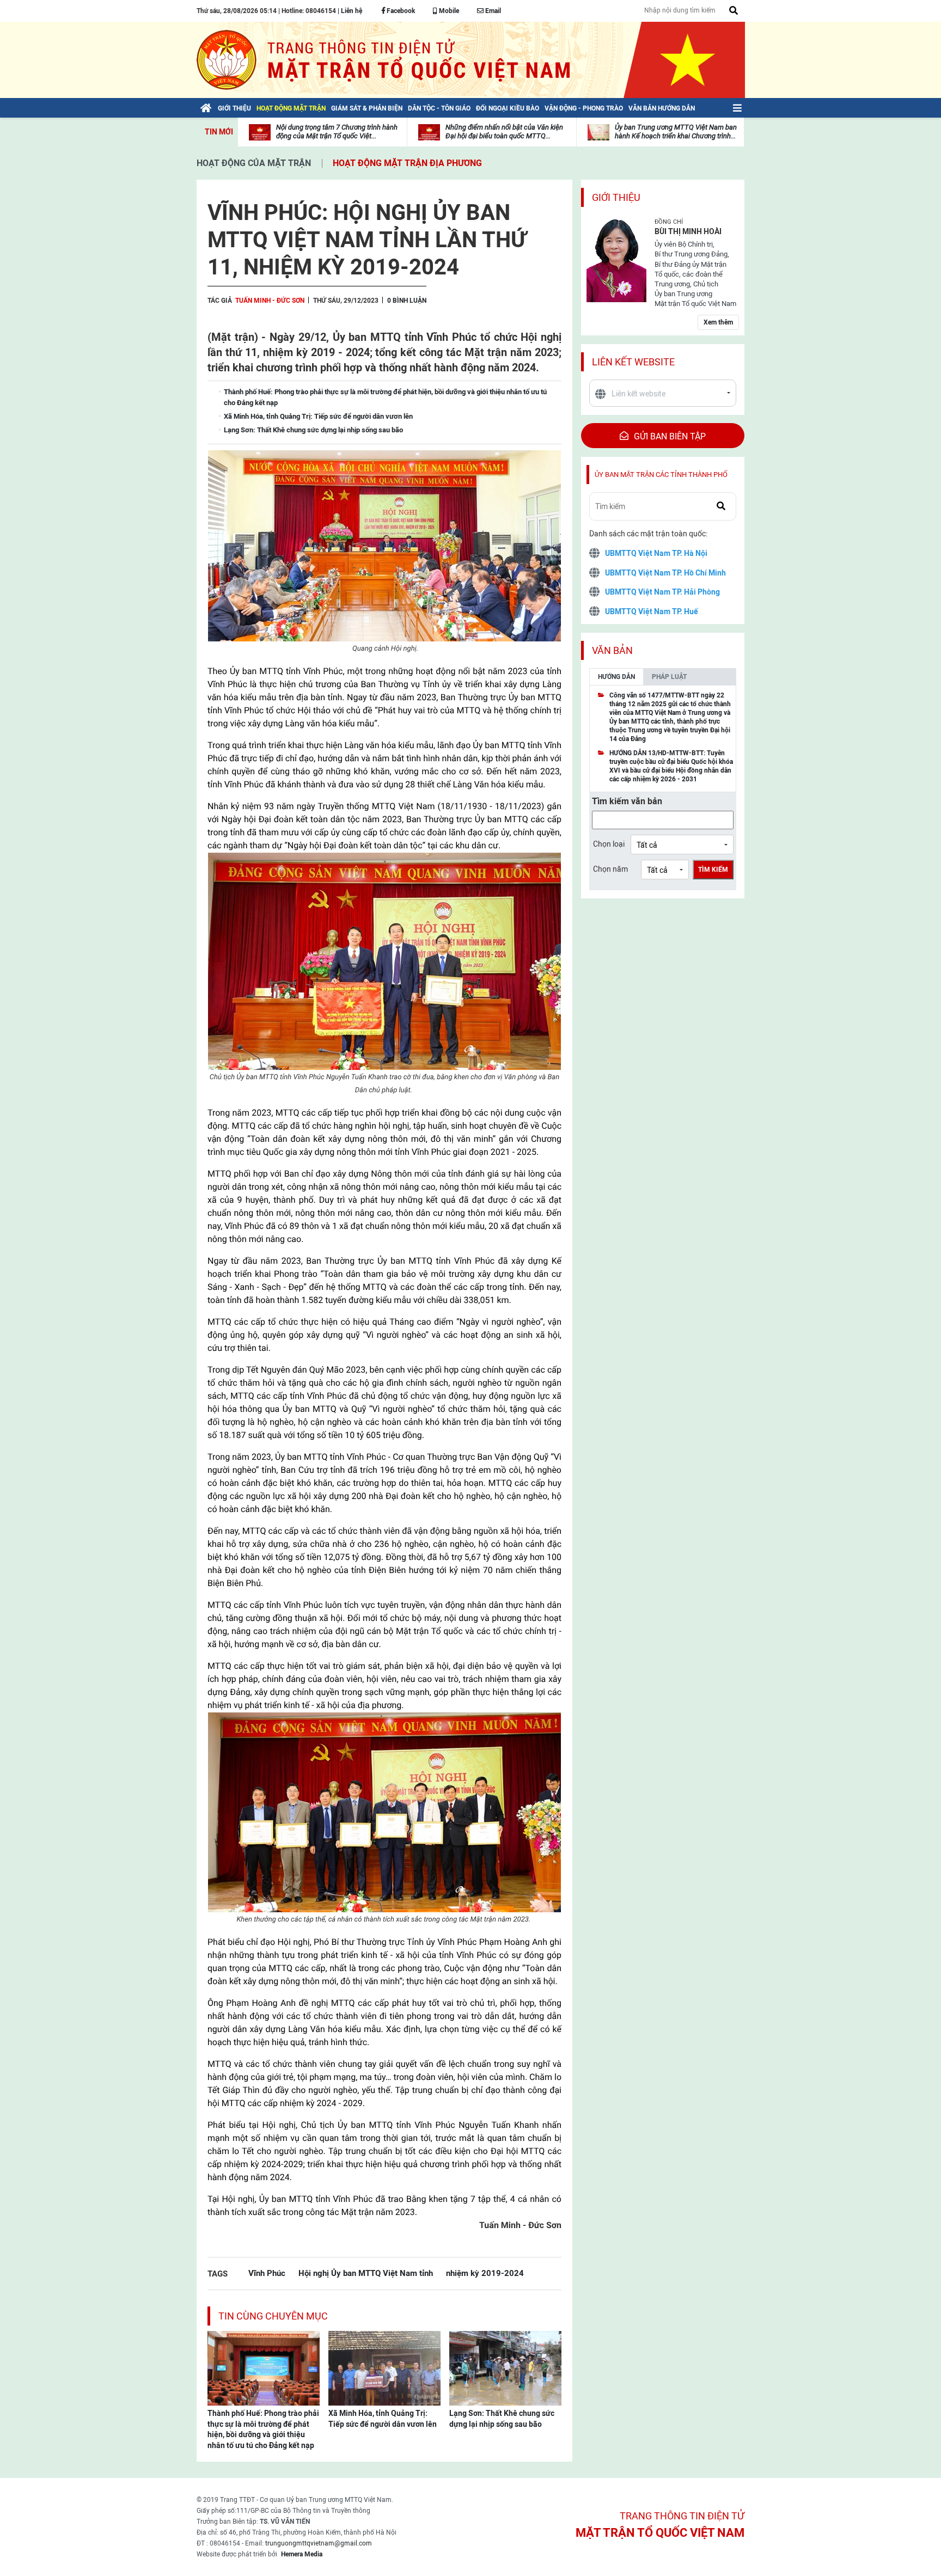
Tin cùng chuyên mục (273, 2316)
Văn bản (612, 650)
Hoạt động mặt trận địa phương (407, 163)
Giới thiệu (616, 197)
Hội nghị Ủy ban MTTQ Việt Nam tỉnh (366, 2273)
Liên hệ (352, 11)
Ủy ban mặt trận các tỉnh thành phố (661, 475)
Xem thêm (718, 322)
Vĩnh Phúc (267, 2273)
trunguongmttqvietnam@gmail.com (319, 2543)
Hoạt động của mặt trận (254, 163)
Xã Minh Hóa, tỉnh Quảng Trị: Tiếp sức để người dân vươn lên (383, 2419)
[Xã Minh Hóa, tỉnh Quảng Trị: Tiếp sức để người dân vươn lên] (384, 2367)
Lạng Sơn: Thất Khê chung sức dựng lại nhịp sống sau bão (502, 2419)
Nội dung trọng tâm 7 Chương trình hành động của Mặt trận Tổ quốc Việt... (337, 131)
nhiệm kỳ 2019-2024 (485, 2273)
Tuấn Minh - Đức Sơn (270, 301)
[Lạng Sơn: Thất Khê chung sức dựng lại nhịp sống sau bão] (505, 2367)
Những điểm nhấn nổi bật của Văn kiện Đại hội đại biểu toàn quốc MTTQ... (504, 131)
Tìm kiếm (713, 870)
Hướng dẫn (616, 677)
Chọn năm (610, 869)
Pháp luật (669, 677)
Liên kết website (633, 362)
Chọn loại (609, 844)
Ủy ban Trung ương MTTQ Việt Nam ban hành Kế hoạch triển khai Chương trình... (676, 131)
